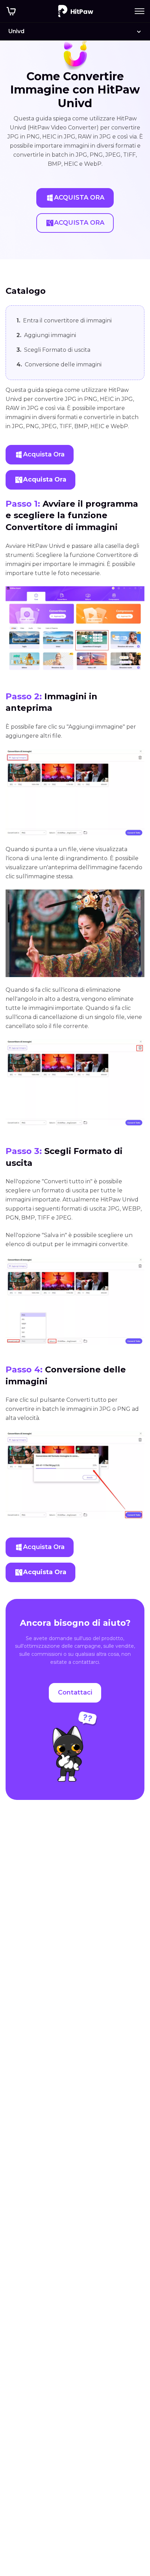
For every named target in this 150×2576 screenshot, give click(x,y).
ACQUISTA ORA (79, 198)
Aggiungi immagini (46, 335)
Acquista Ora (44, 454)
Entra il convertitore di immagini (64, 321)
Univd (16, 31)
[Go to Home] (76, 11)
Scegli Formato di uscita (53, 350)
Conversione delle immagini (59, 364)
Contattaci (75, 1692)
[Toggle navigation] (140, 11)
